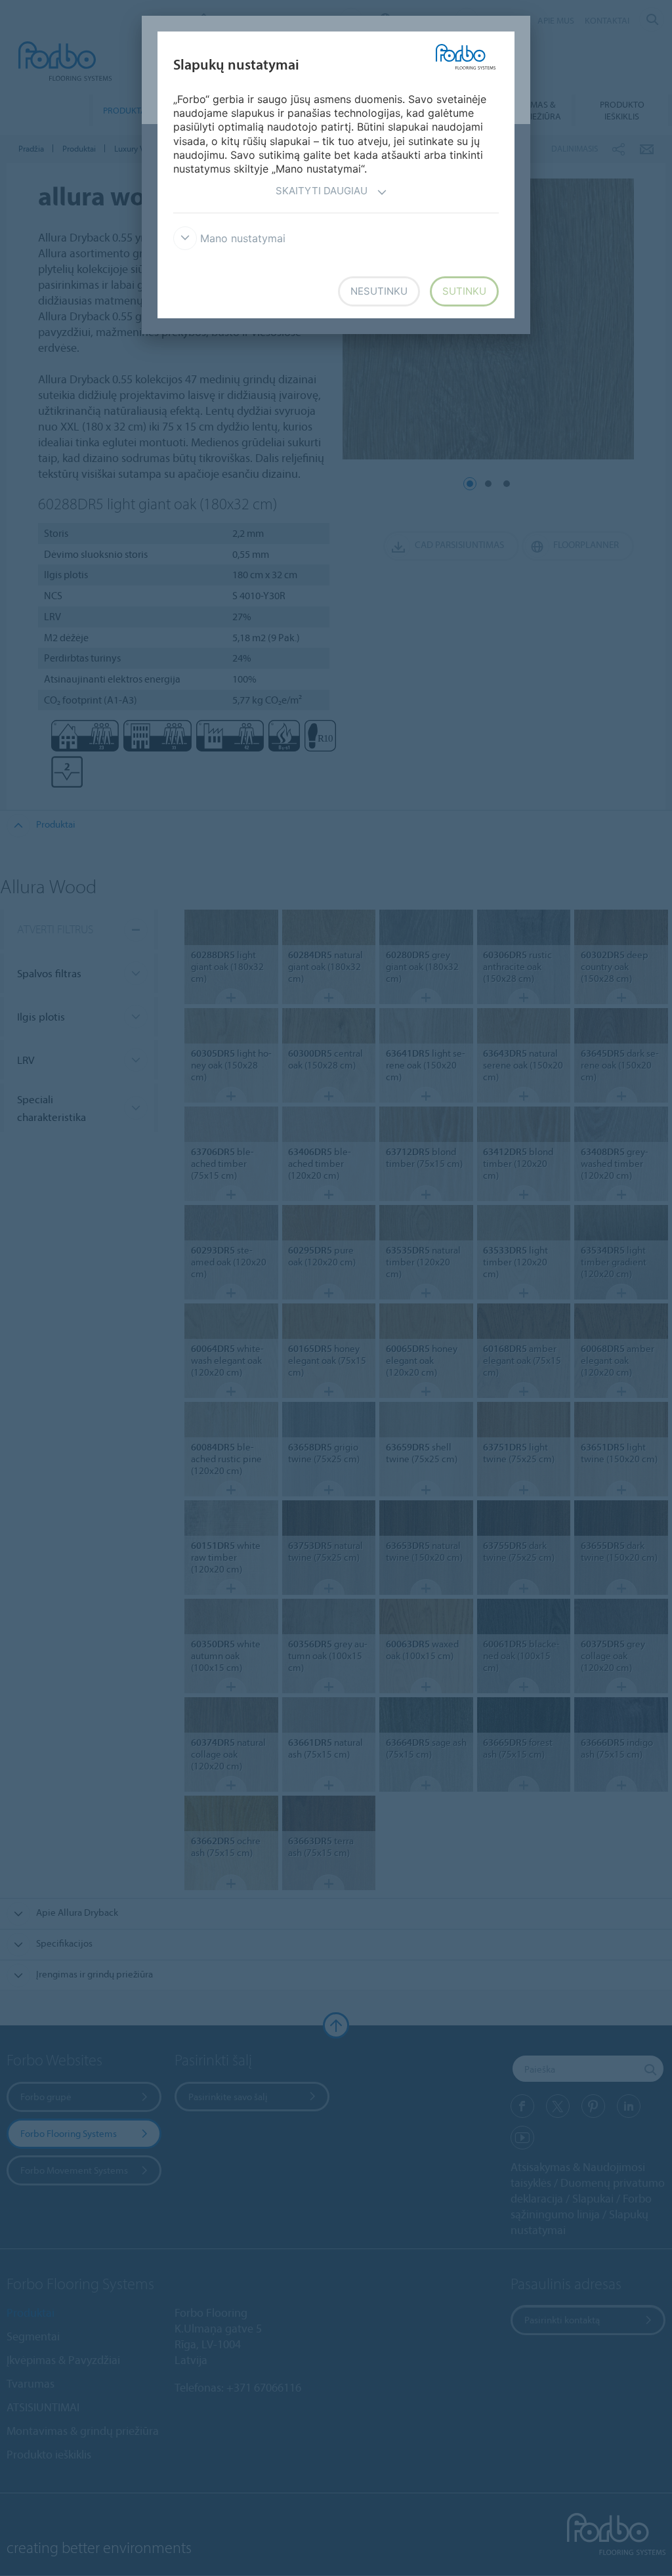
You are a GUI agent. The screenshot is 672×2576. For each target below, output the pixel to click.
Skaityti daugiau (322, 191)
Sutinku (464, 291)
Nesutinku (379, 291)
